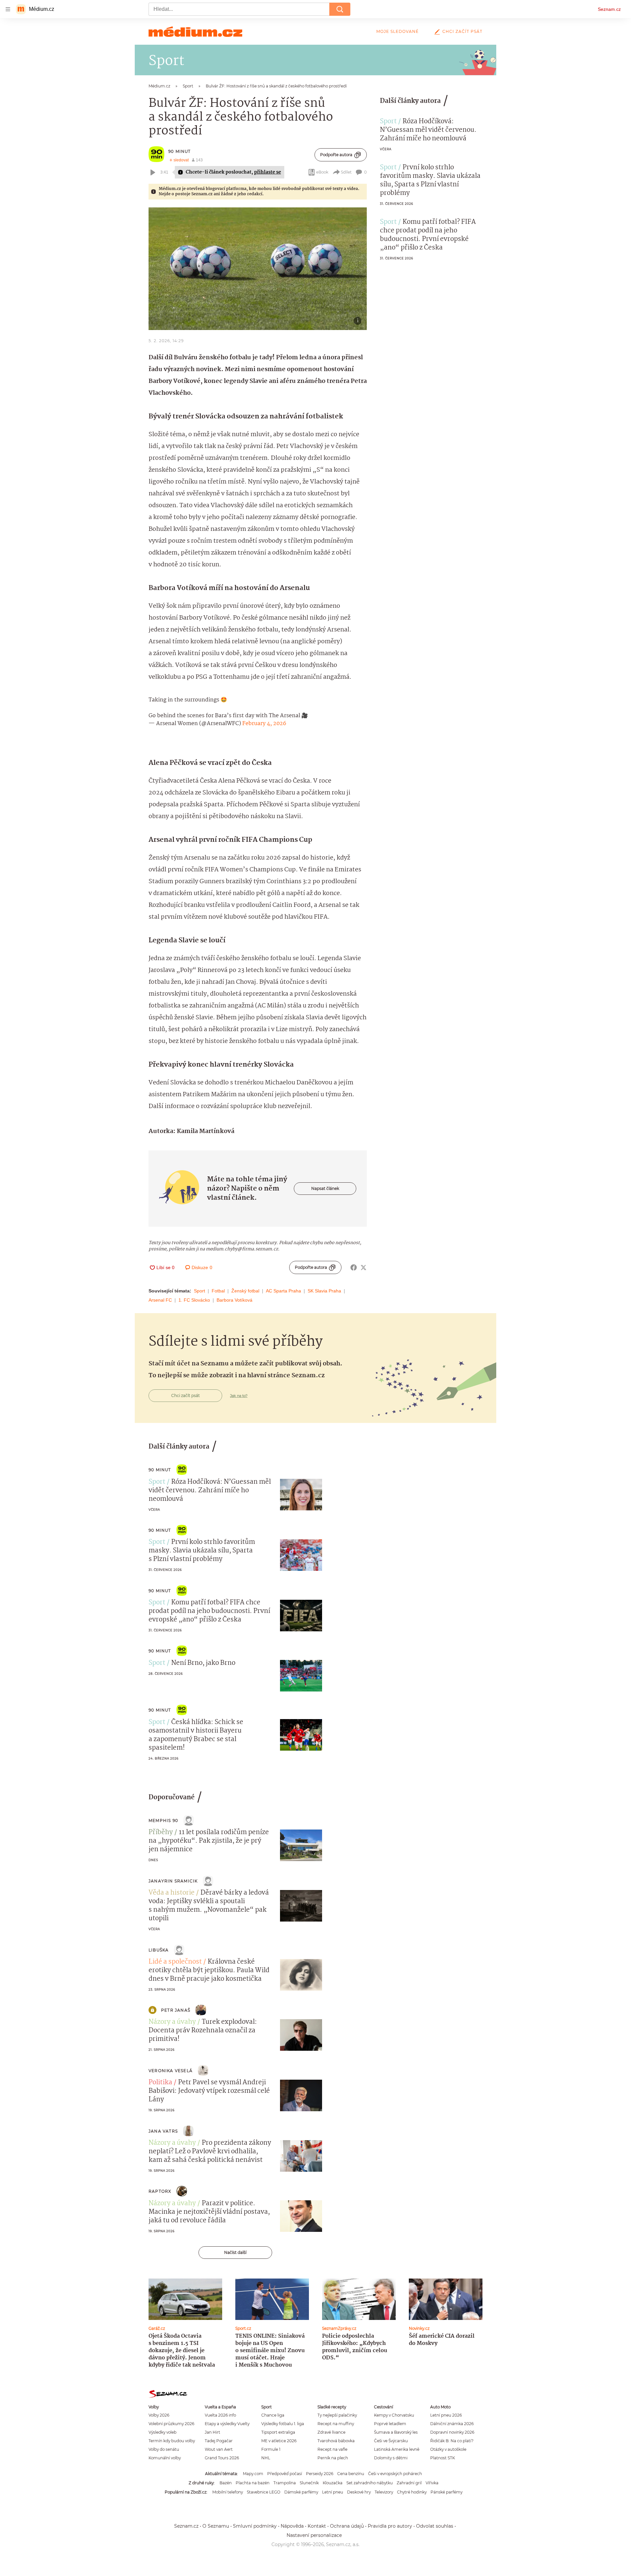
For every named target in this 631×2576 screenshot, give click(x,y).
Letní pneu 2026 (446, 2415)
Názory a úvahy (172, 2022)
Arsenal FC (160, 1300)
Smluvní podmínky (255, 2526)
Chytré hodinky (412, 2492)
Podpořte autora (336, 155)
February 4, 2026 (264, 724)
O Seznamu (216, 2526)
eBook (322, 172)
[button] (258, 269)
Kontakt (317, 2526)
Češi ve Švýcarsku (391, 2441)
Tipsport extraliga (278, 2432)
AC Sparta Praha (283, 1291)
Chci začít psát (462, 31)
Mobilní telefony (228, 2492)
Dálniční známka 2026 (452, 2424)
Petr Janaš (176, 2010)
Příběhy (161, 1832)
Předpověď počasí (285, 2474)
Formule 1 (271, 2449)
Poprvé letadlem (390, 2424)
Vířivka (432, 2483)
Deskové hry (359, 2492)
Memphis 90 (163, 1820)
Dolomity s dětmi (391, 2458)
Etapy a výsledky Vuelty (227, 2424)
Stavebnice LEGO (264, 2492)
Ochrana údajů (347, 2526)
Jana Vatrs (163, 2131)
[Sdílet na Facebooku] (354, 1267)
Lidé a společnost (175, 1962)
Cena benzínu (351, 2474)
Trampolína (285, 2483)
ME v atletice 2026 (279, 2441)
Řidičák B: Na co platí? (452, 2441)
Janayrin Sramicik (173, 1881)
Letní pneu (333, 2492)
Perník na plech (333, 2458)
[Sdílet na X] (363, 1267)
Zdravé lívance (331, 2432)
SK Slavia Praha (324, 1291)
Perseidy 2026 (320, 2474)
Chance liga (273, 2415)
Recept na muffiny (336, 2424)
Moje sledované (397, 31)
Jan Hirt (212, 2432)
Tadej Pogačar (219, 2441)
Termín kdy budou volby (172, 2441)
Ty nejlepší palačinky (337, 2415)
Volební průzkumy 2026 (171, 2424)
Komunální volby (165, 2458)
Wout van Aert (219, 2449)
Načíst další (235, 2252)
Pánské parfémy (446, 2492)
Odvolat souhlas (435, 2526)
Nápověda (292, 2526)
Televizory (384, 2492)
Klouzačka (333, 2483)
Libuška (159, 1950)
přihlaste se (268, 172)
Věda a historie (172, 1893)
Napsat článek (325, 1188)
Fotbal (218, 1291)
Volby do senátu (164, 2449)
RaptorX (160, 2191)
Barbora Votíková (234, 1300)
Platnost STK (443, 2458)
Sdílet (346, 172)
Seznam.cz (609, 9)
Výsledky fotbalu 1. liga (283, 2424)
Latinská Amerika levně (397, 2449)
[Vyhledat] (340, 9)
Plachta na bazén (253, 2483)
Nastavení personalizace (314, 2535)
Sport (199, 1291)
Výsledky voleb (163, 2432)
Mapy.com (253, 2474)
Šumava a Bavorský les (396, 2432)
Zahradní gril (409, 2483)
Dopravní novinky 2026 (452, 2432)
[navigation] (8, 9)
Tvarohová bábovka (336, 2441)
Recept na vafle (332, 2449)
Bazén (226, 2483)
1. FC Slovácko (194, 1300)
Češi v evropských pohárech (395, 2474)
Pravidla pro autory (390, 2526)
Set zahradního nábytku (370, 2483)
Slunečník (309, 2483)
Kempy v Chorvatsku (394, 2415)
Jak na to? (239, 1396)
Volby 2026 (159, 2415)
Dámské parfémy (301, 2492)
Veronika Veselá (171, 2071)
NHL (266, 2458)
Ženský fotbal (245, 1291)
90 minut (180, 151)
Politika (160, 2083)
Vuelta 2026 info (220, 2415)
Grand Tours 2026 (222, 2458)
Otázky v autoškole (448, 2449)
